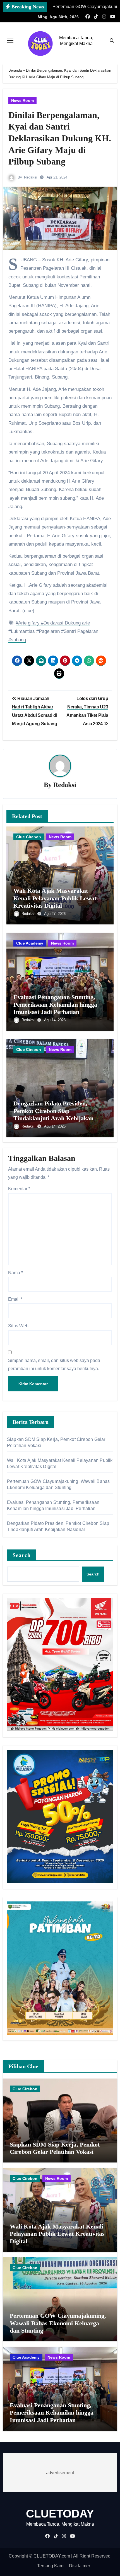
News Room (22, 100)
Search (22, 1555)
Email (15, 1299)
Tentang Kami (51, 2566)
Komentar (19, 1189)
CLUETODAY (60, 2514)
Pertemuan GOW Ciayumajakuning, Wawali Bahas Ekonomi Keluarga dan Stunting (58, 2323)
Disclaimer (80, 2566)
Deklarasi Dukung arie (67, 623)
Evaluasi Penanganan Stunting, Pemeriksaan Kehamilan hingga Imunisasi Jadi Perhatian (55, 1004)
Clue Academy (30, 943)
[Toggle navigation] (10, 41)
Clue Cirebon (29, 837)
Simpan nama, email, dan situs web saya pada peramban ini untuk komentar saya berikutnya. (54, 1364)
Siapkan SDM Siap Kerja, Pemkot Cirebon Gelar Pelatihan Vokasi (55, 2148)
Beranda (15, 70)
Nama (15, 1273)
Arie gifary (29, 623)
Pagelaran (49, 631)
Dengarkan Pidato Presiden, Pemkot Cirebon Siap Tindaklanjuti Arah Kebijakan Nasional (53, 1114)
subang (18, 640)
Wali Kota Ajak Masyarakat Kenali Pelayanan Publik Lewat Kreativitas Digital (55, 898)
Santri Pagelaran (81, 631)
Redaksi (31, 177)
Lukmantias (23, 631)
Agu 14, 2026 (55, 1020)
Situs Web (18, 1326)
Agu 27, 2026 (55, 914)
